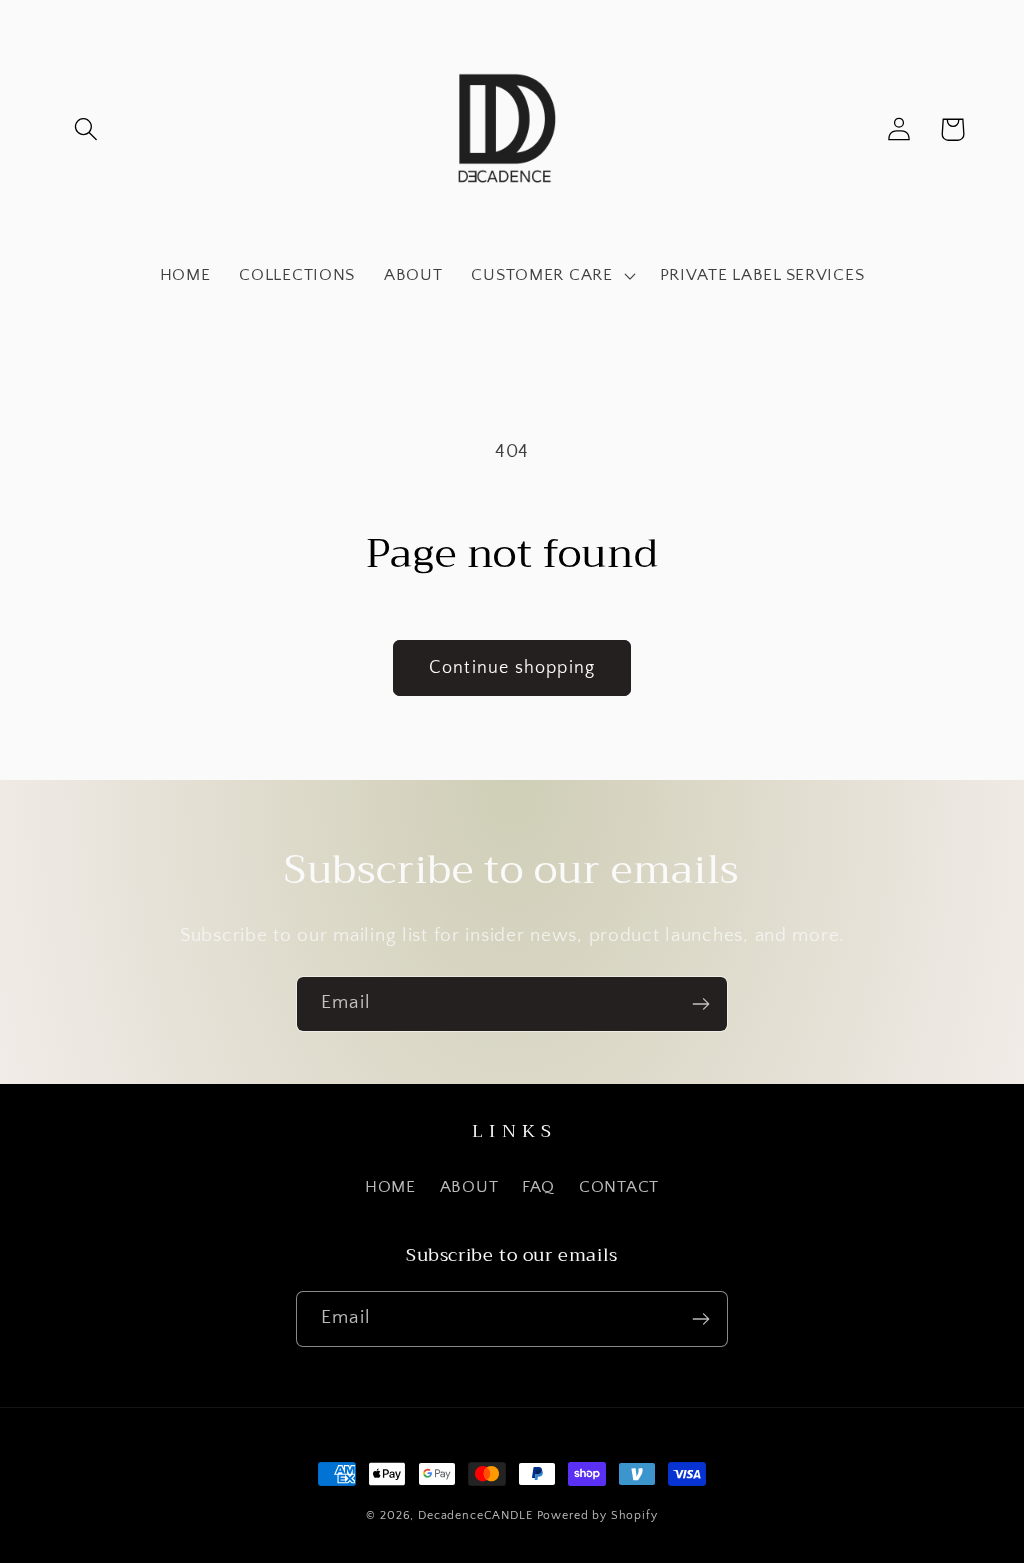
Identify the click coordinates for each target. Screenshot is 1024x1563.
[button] (86, 129)
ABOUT (469, 1187)
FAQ (538, 1187)
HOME (390, 1187)
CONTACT (619, 1187)
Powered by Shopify (597, 1515)
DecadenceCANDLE (475, 1515)
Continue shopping (512, 668)
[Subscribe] (700, 1004)
